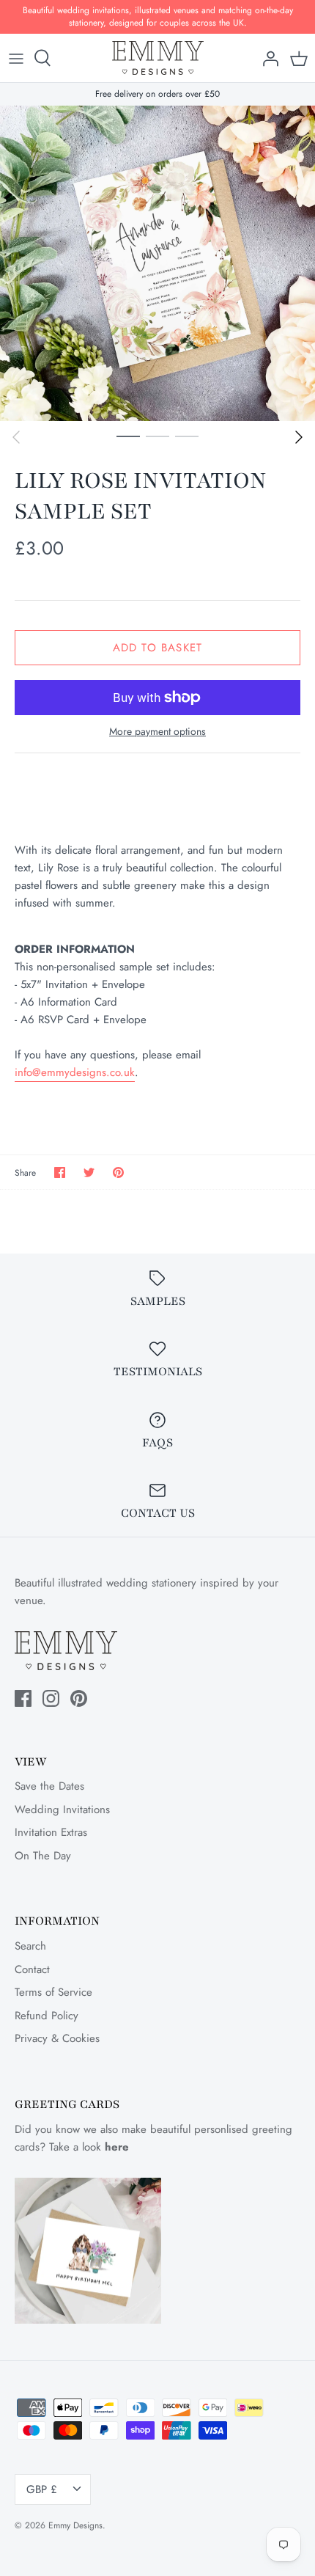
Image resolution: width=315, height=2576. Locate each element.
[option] (157, 263)
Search (30, 1946)
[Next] (299, 437)
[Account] (267, 58)
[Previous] (16, 437)
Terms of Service (53, 1992)
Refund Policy (47, 2016)
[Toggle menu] (16, 58)
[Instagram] (51, 1698)
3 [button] (187, 436)
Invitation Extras (51, 1832)
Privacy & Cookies (57, 2038)
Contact (32, 1969)
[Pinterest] (79, 1698)
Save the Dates (49, 1786)
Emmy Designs (75, 2525)
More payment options (157, 732)
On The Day (43, 1856)
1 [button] (128, 436)
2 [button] (157, 436)
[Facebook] (23, 1698)
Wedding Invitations (62, 1810)
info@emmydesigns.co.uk (75, 1072)
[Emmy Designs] (158, 58)
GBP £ (42, 2489)
